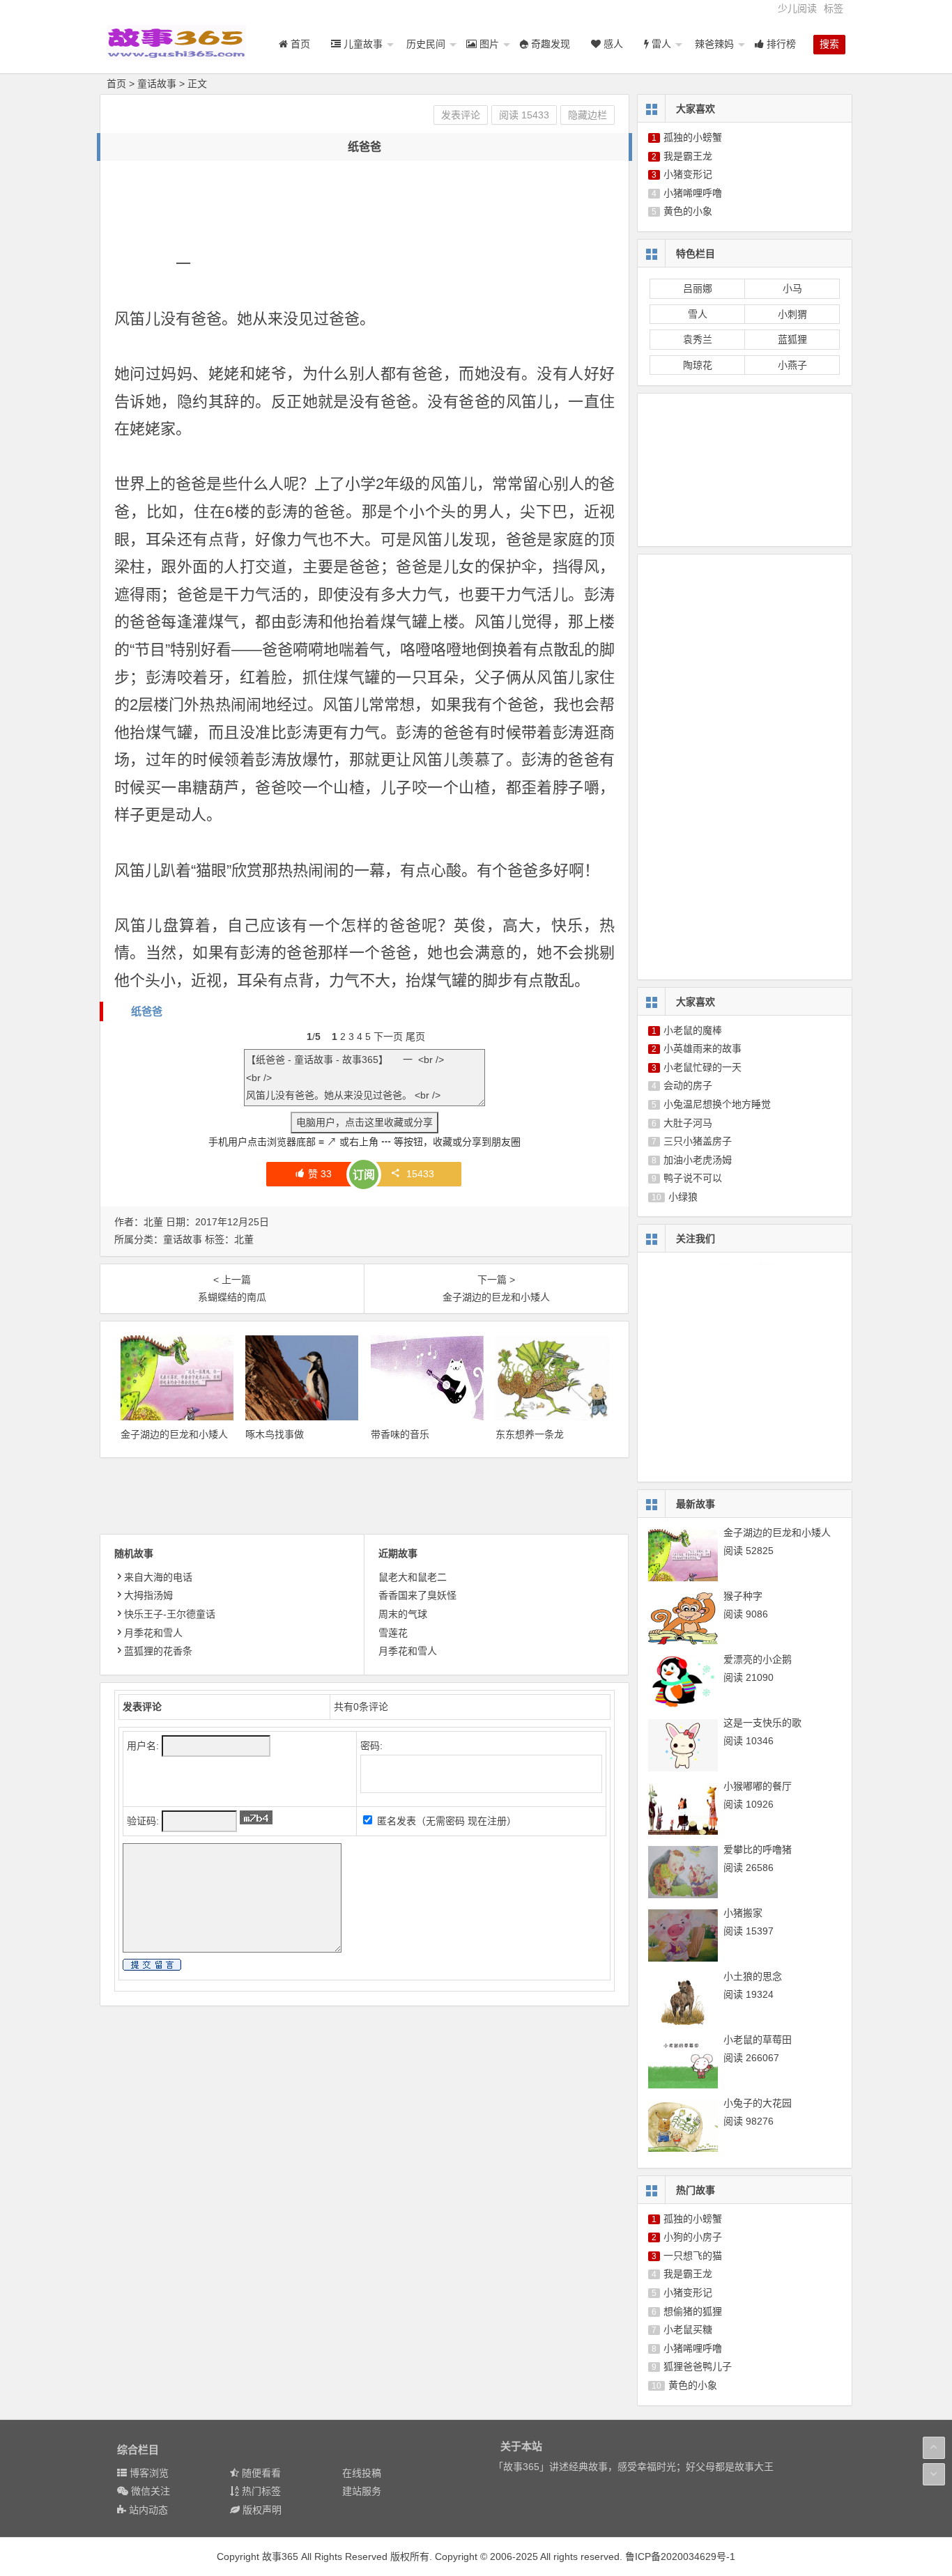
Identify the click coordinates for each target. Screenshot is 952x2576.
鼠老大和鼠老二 (413, 1577)
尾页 (415, 1037)
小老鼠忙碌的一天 (703, 1067)
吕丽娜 (698, 288)
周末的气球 (403, 1614)
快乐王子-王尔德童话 (170, 1614)
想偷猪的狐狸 (693, 2311)
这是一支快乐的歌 (762, 1723)
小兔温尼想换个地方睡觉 (717, 1104)
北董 (244, 1239)
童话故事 (157, 84)
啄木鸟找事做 (275, 1434)
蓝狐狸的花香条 (158, 1651)
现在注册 (487, 1821)
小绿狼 (683, 1197)
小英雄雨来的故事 (703, 1048)
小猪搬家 (743, 1913)
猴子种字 (743, 1596)
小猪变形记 (688, 174)
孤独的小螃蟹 (693, 137)
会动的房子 (688, 1085)
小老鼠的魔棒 (693, 1030)
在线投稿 (362, 2473)
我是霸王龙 (688, 156)
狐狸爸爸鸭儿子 (698, 2366)
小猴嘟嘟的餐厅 (758, 1786)
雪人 (698, 314)
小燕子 (792, 365)
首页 (116, 84)
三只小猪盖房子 (698, 1141)
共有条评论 (361, 1707)
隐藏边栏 (588, 115)
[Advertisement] (368, 206)
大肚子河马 (688, 1123)
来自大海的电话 (158, 1577)
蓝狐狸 (792, 339)
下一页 (388, 1037)
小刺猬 (792, 314)
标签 (834, 8)
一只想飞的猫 (693, 2256)
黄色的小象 (688, 211)
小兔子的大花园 (758, 2103)
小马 (792, 288)
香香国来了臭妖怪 (417, 1595)
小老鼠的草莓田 (758, 2040)
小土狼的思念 (753, 1976)
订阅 (364, 1175)
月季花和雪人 (153, 1633)
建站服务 (362, 2491)
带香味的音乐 (400, 1434)
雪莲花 (393, 1633)
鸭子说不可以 (693, 1178)
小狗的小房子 (693, 2237)
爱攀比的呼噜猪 (758, 1849)
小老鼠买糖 (688, 2329)
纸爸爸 (147, 1011)
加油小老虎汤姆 (698, 1160)
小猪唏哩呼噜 (693, 193)
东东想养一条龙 (530, 1434)
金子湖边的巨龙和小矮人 (174, 1434)
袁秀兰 (698, 339)
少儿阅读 (797, 8)
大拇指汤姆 (148, 1595)
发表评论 (461, 115)
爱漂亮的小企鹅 (758, 1659)
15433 (420, 1174)
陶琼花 (698, 365)
